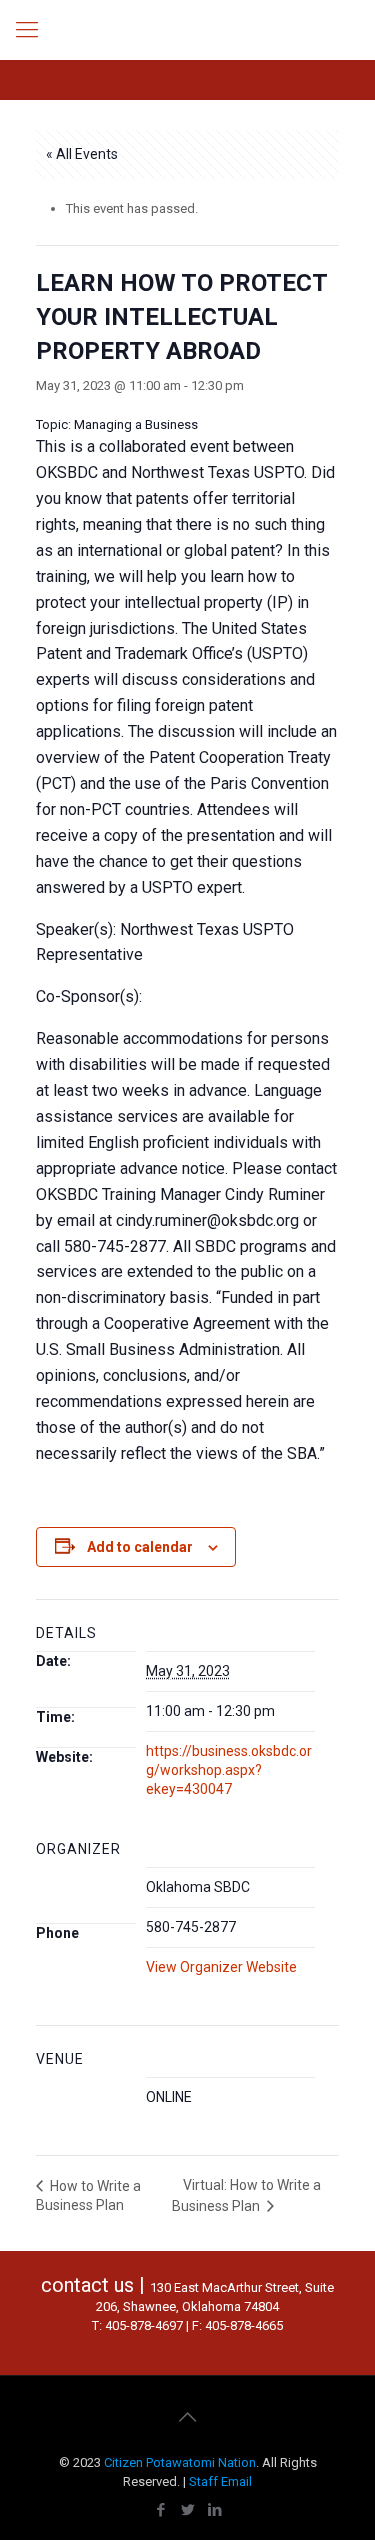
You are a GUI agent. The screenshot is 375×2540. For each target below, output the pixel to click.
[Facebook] (160, 2510)
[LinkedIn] (214, 2510)
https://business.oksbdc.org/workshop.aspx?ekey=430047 (229, 1770)
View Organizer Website (221, 1967)
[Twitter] (187, 2510)
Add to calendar (140, 1547)
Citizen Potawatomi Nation (180, 2462)
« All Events (82, 154)
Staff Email (220, 2481)
